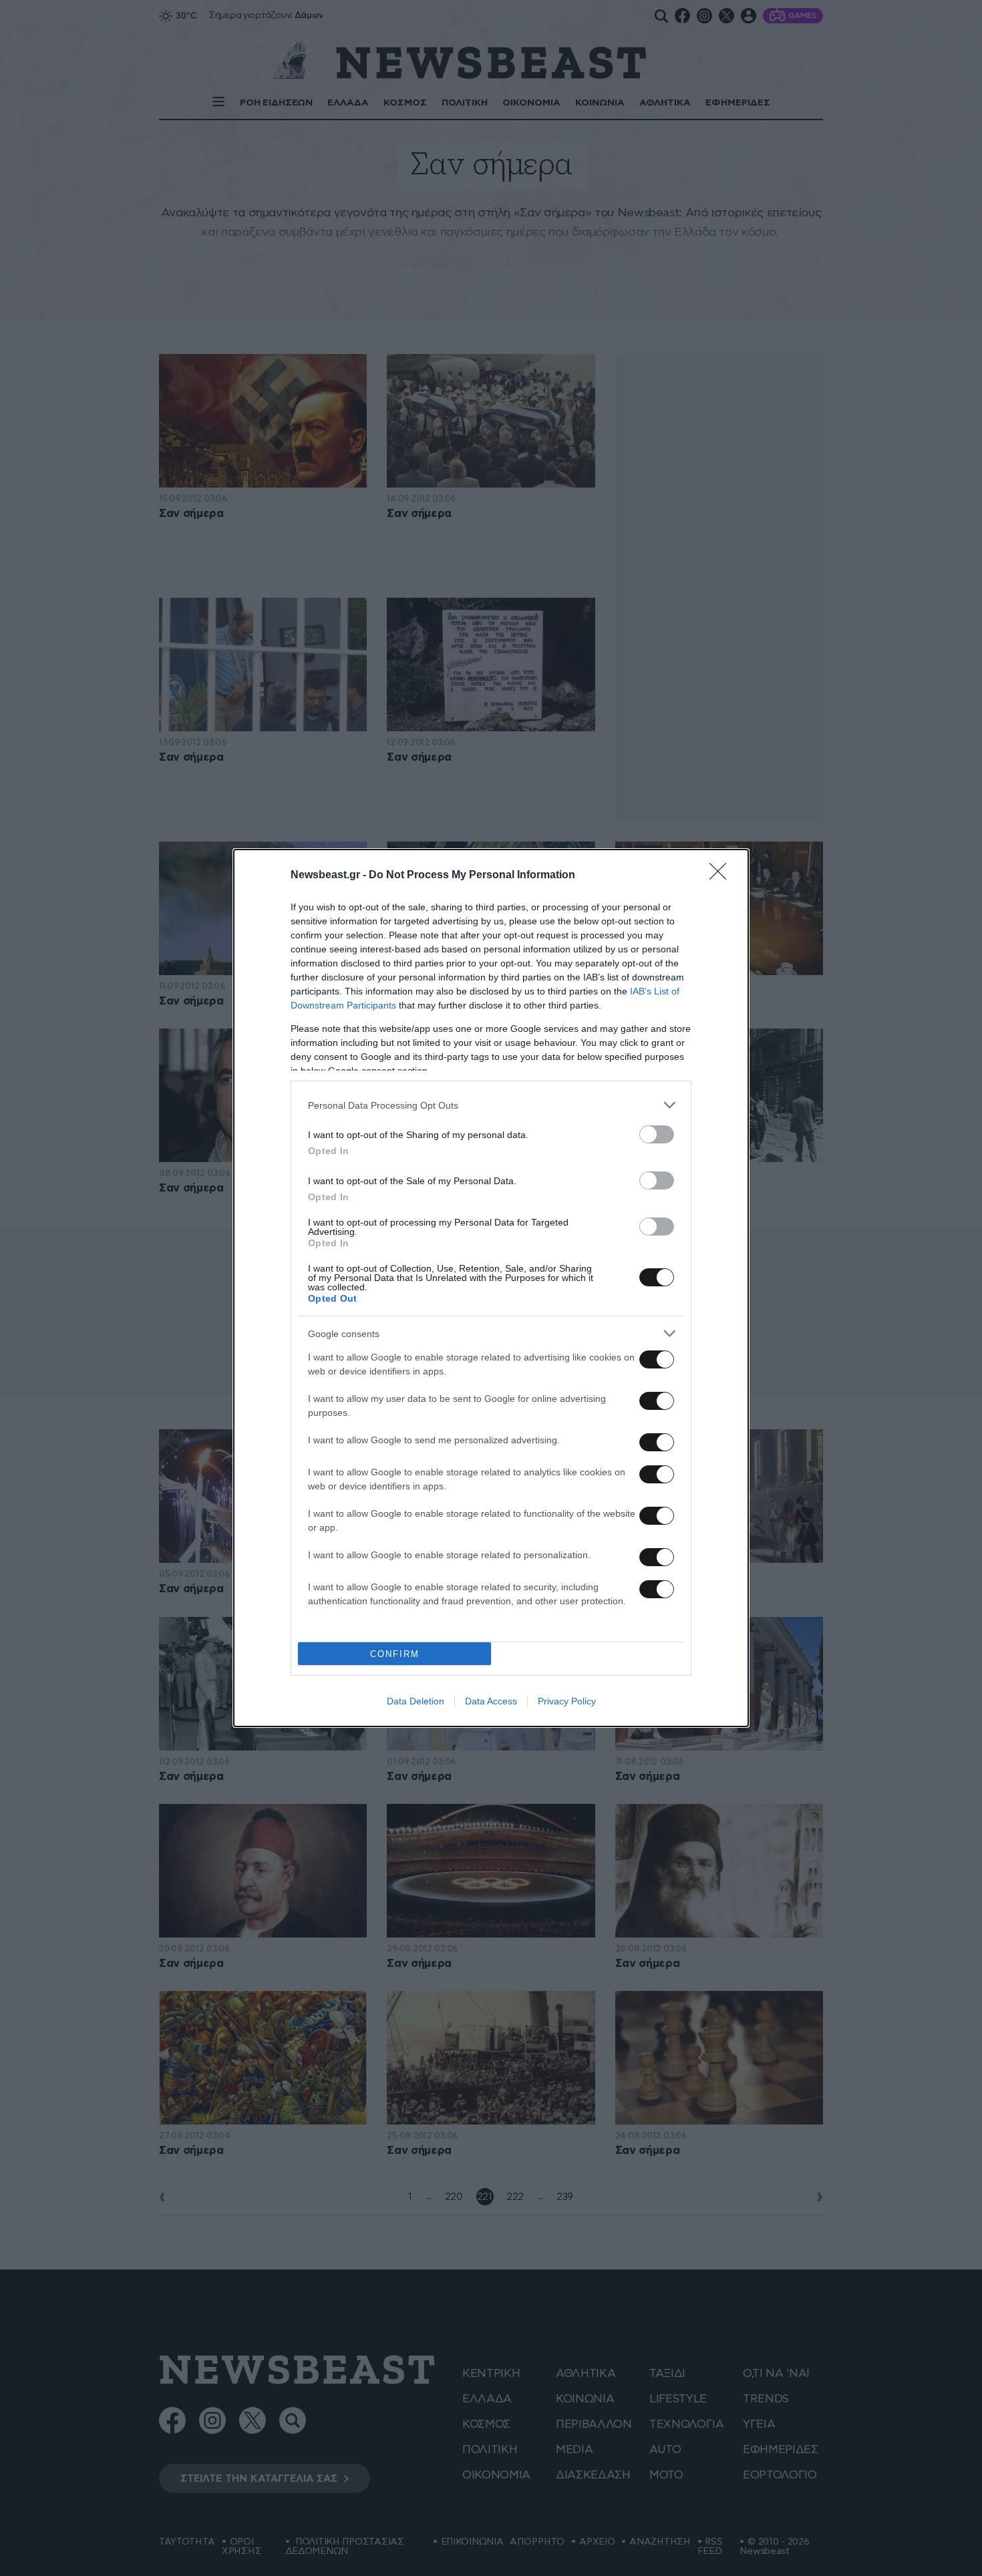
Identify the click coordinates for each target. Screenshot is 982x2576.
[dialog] (491, 1288)
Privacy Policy (567, 1701)
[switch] (657, 1134)
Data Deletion (416, 1701)
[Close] (722, 876)
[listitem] (491, 1105)
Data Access (491, 1701)
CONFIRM (395, 1654)
